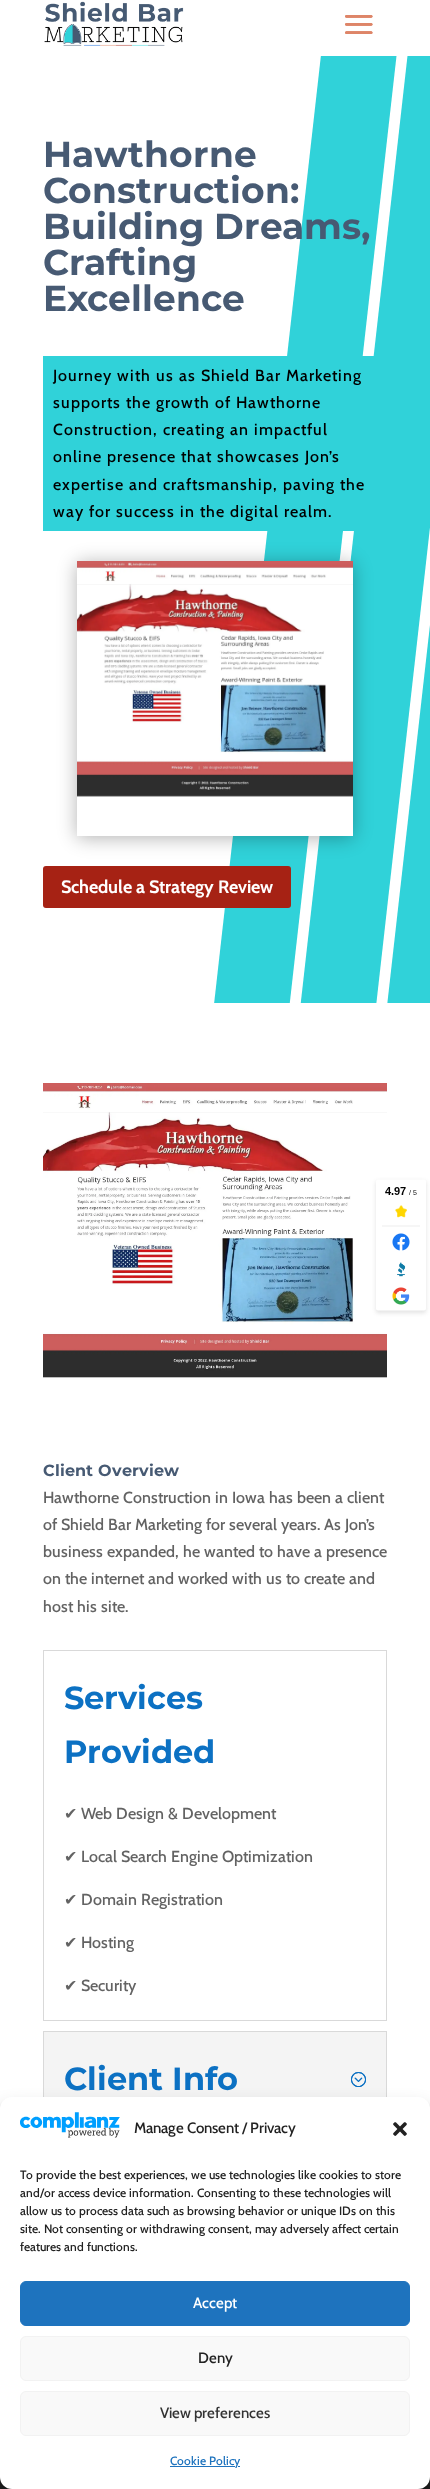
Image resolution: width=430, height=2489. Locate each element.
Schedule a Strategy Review (167, 887)
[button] (400, 2129)
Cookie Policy (205, 2460)
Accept (215, 2303)
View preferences (215, 2413)
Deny (215, 2358)
